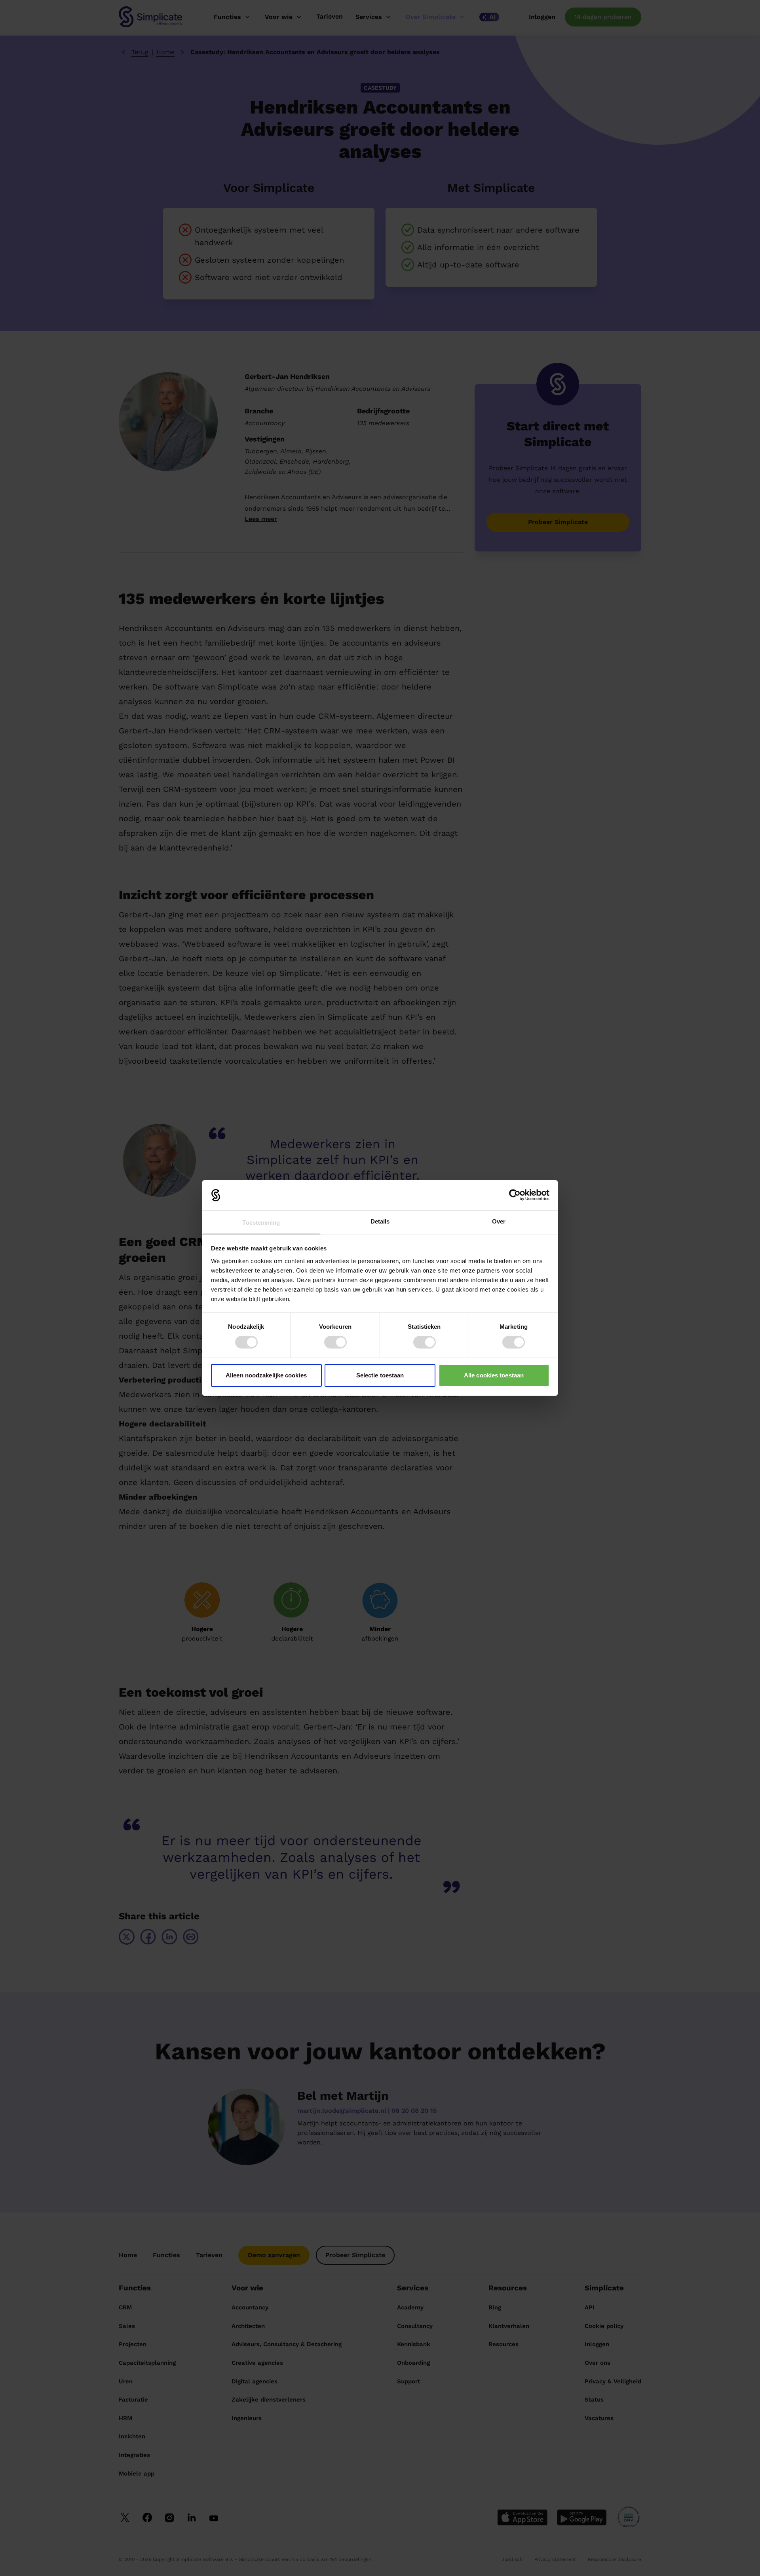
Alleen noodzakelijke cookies (266, 1375)
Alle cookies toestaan (494, 1375)
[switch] (335, 1342)
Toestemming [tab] (261, 1223)
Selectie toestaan (380, 1375)
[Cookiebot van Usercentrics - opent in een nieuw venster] (515, 1195)
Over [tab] (499, 1221)
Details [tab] (380, 1221)
